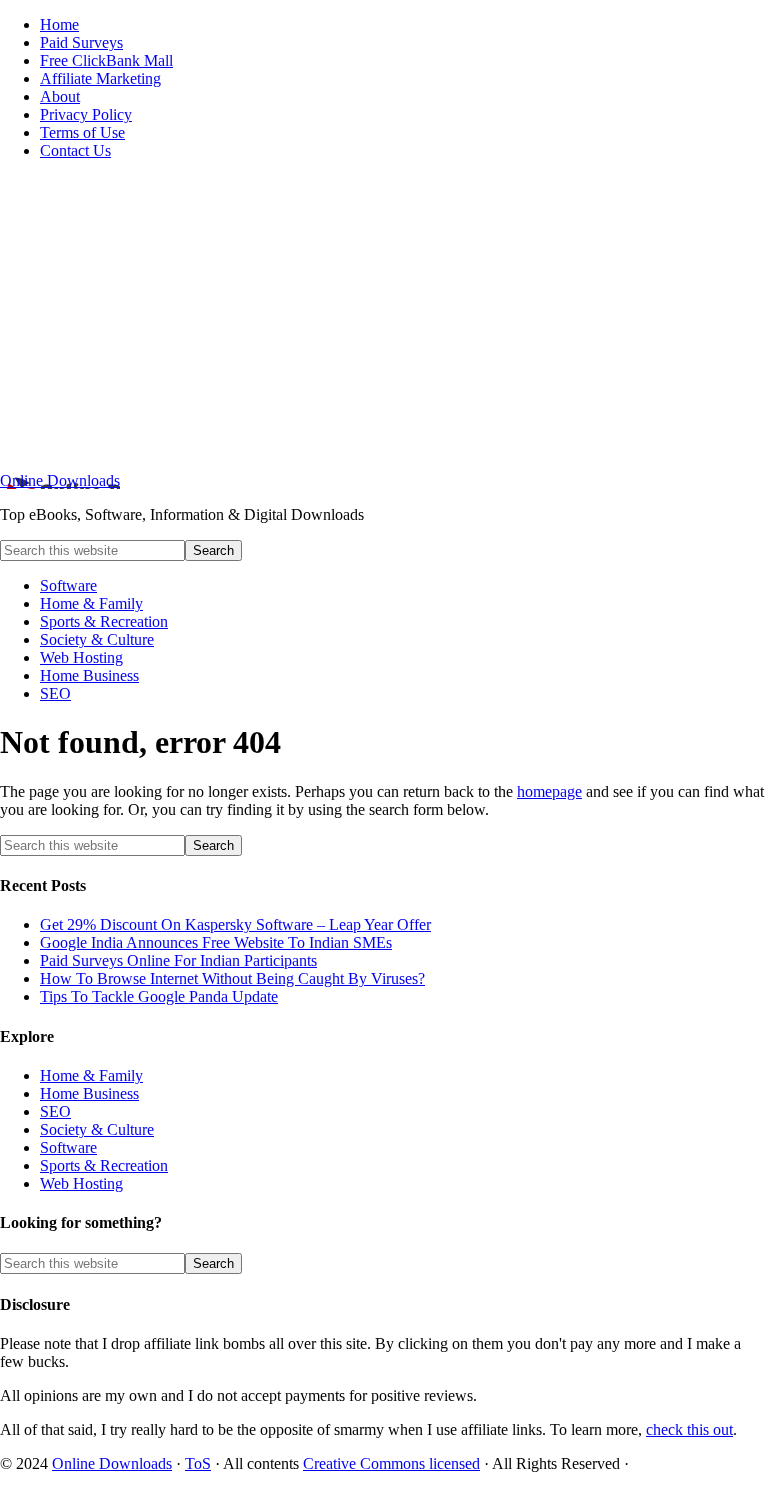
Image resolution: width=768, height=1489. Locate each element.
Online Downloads (60, 480)
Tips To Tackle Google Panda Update (159, 996)
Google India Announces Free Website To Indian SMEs (216, 942)
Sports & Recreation (104, 1165)
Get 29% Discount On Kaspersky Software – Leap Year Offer (235, 924)
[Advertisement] (384, 316)
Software (68, 1147)
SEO (55, 1111)
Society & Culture (97, 1129)
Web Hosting (81, 1183)
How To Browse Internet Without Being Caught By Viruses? (232, 978)
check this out (689, 1429)
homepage (549, 791)
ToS (198, 1463)
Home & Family (91, 1075)
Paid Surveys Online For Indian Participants (178, 960)
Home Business (89, 1093)
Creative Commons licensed (391, 1463)
